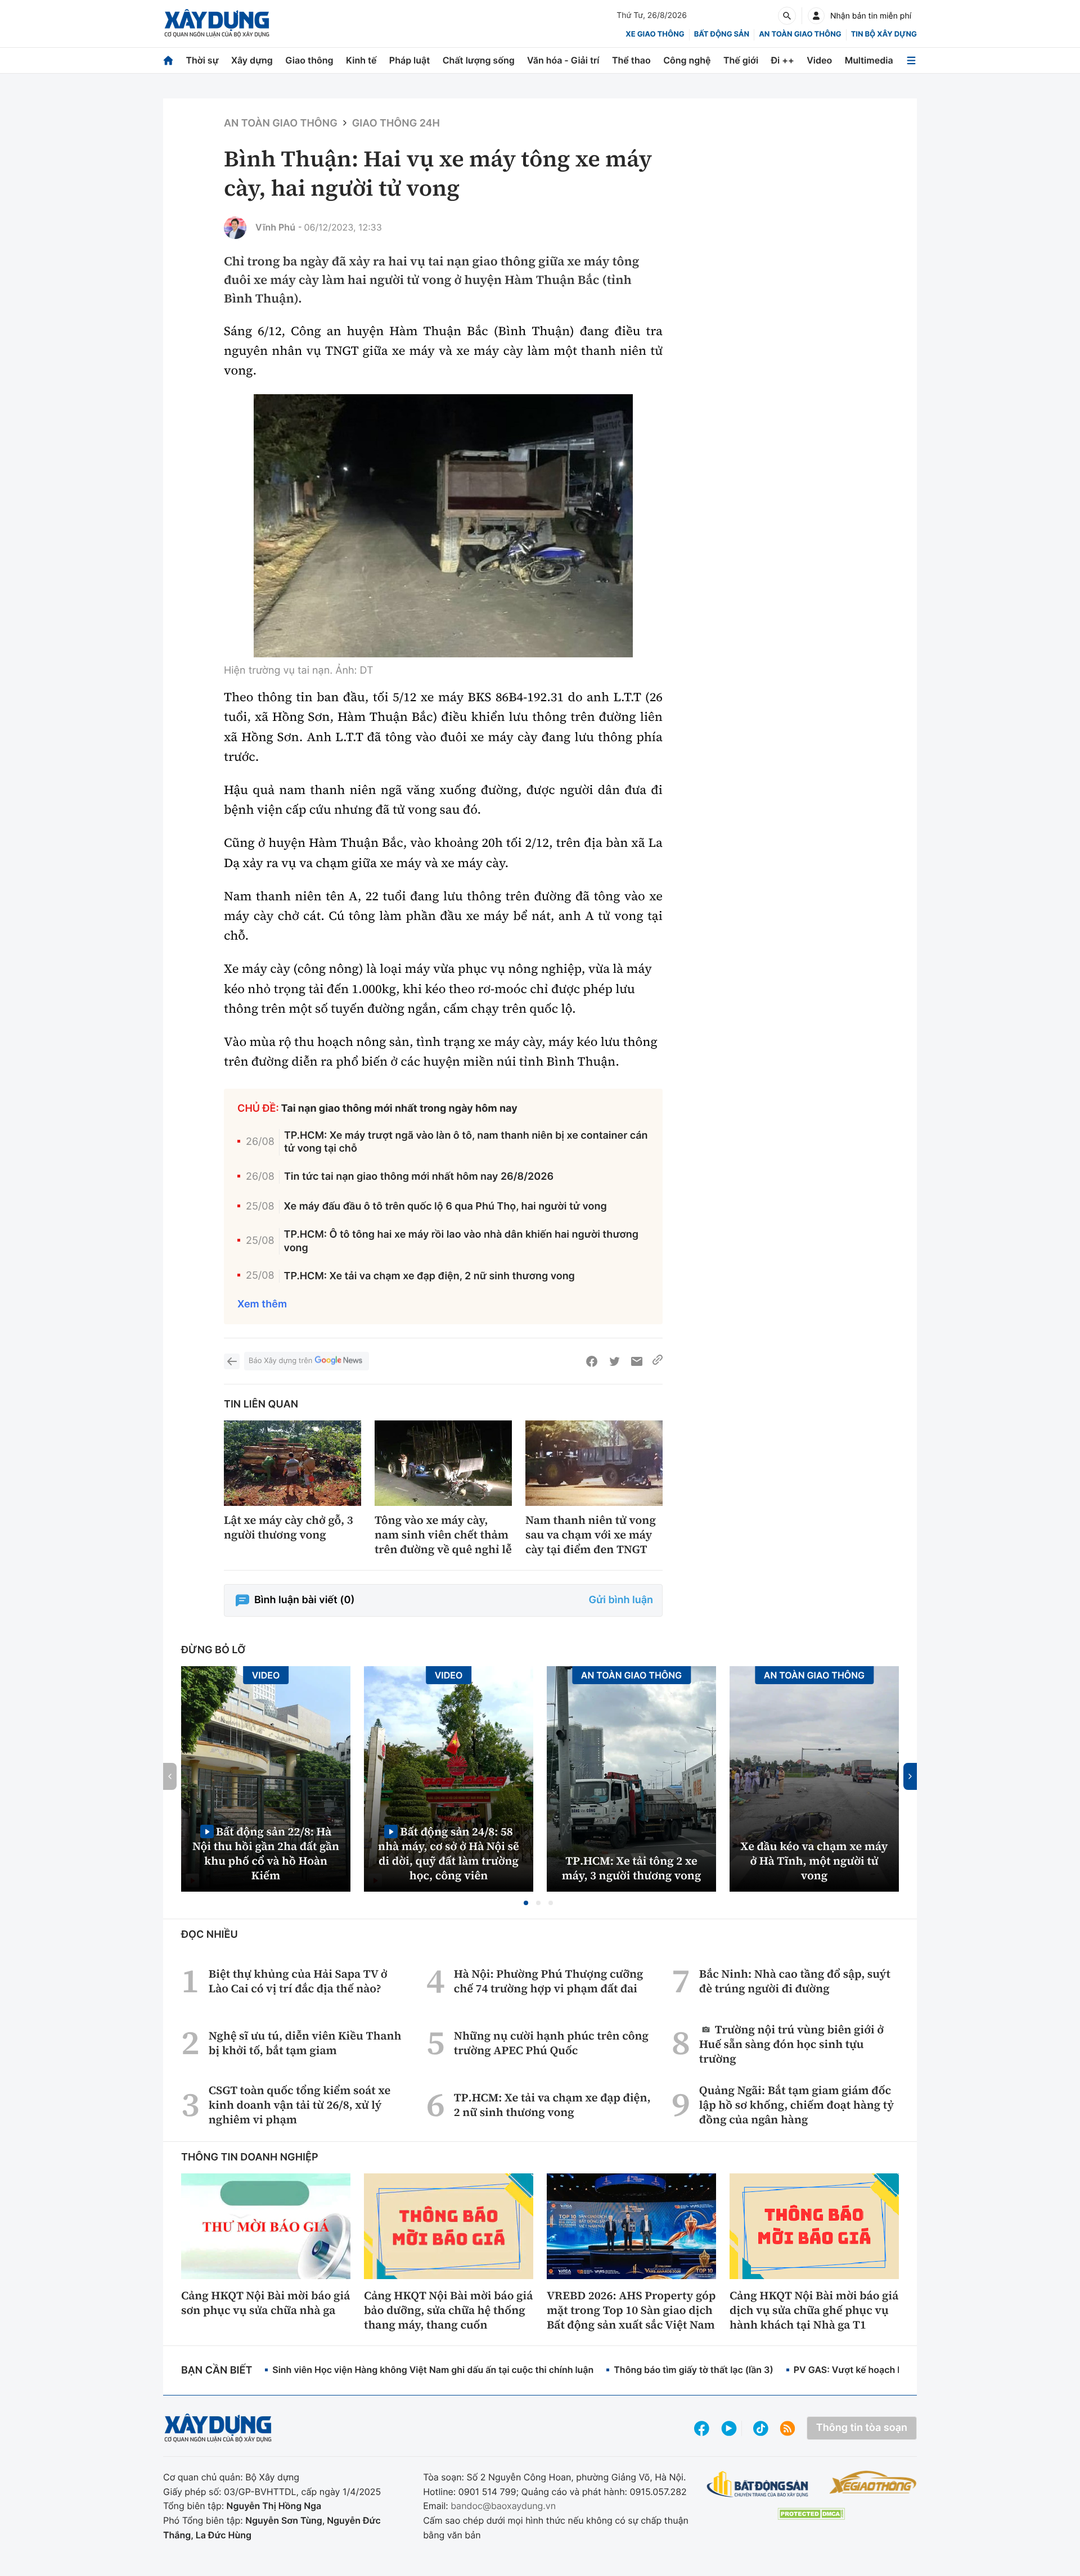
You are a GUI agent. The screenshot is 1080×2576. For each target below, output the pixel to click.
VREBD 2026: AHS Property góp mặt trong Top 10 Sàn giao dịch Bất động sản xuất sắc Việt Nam (631, 2310)
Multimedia (869, 60)
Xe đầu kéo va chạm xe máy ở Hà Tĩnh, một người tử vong (814, 1861)
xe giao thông (655, 34)
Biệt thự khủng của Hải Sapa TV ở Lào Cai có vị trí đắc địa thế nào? (298, 1981)
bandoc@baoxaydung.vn (503, 2506)
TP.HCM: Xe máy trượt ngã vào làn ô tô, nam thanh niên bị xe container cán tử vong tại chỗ (466, 1142)
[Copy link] (658, 1361)
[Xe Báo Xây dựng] (873, 2482)
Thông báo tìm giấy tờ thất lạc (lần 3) (694, 2370)
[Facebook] (592, 1361)
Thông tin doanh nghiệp (250, 2157)
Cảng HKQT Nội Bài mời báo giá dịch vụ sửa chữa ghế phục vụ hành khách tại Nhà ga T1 (814, 2310)
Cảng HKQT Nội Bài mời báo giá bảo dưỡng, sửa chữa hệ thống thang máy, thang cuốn (448, 2310)
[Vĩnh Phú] (235, 228)
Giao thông (309, 60)
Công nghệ (687, 60)
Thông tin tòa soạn (862, 2428)
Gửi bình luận (621, 1600)
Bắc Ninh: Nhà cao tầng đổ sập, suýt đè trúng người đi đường (795, 1981)
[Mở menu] (911, 60)
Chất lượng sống (479, 60)
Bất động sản (722, 34)
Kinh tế (361, 60)
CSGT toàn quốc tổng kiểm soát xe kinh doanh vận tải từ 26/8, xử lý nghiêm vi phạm (300, 2105)
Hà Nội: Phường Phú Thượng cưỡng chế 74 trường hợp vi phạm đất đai (549, 1981)
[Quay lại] (232, 1361)
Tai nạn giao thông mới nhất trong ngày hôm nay (399, 1109)
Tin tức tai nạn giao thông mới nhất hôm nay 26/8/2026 (419, 1177)
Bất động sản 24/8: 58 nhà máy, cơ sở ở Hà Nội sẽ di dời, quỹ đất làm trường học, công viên (449, 1853)
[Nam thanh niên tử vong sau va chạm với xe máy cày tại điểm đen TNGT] (594, 1463)
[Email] (637, 1361)
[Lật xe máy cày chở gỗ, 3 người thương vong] (292, 1463)
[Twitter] (614, 1361)
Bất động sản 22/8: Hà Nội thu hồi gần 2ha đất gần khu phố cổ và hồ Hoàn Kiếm (266, 1853)
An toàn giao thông (800, 34)
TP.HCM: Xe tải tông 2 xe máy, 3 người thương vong (632, 1868)
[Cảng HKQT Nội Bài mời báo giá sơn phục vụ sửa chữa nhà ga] (266, 2226)
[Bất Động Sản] (758, 2485)
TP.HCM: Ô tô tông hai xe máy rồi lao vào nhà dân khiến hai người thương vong (461, 1241)
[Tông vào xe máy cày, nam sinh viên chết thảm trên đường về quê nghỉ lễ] (443, 1463)
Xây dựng (252, 60)
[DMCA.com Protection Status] (811, 2514)
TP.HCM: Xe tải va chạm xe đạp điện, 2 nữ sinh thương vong (429, 1276)
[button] (526, 1903)
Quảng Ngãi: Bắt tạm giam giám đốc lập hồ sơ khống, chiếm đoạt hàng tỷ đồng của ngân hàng (796, 2105)
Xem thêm (262, 1304)
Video (819, 60)
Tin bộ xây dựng (884, 34)
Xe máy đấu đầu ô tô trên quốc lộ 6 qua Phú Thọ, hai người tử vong (445, 1206)
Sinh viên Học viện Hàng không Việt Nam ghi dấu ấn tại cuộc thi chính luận (433, 2370)
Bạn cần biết (217, 2370)
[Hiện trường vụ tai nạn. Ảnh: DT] (443, 526)
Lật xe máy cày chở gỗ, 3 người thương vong (289, 1527)
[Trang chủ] (168, 60)
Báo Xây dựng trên (280, 1361)
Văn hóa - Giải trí (563, 60)
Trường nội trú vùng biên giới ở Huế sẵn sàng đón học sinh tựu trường (791, 2044)
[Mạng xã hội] (761, 2428)
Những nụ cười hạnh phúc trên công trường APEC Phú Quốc (551, 2043)
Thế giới (741, 60)
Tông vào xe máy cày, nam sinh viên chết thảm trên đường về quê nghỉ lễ (443, 1535)
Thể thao (631, 60)
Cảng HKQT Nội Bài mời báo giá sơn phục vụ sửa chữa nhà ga (265, 2303)
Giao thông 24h (396, 123)
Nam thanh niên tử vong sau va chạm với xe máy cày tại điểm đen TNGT (591, 1535)
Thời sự (202, 60)
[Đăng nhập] (816, 16)
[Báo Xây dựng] (217, 23)
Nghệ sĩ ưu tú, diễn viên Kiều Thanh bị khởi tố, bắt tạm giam (305, 2043)
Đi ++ (783, 60)
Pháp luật (409, 60)
